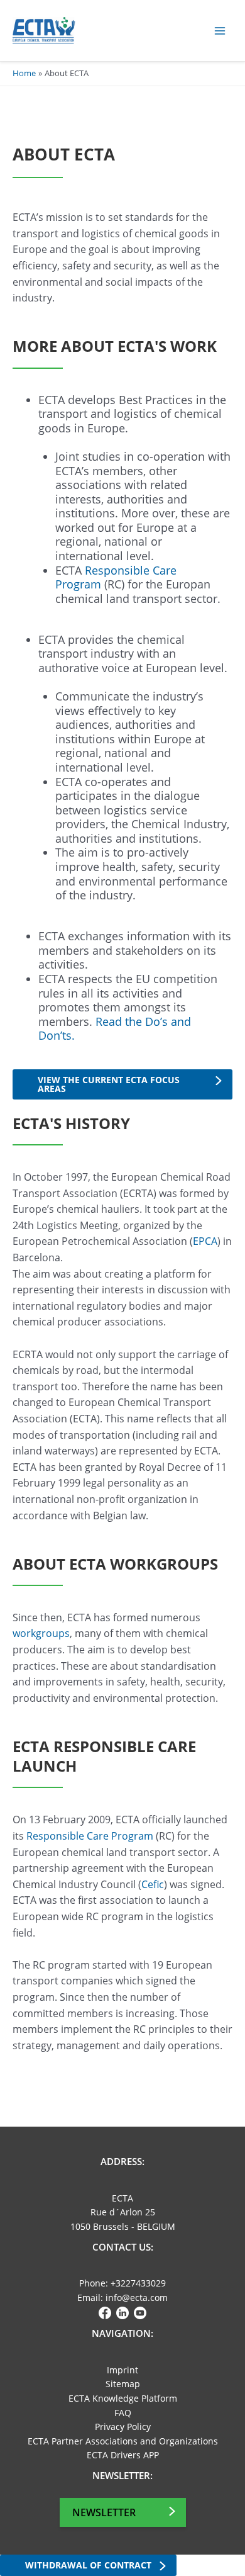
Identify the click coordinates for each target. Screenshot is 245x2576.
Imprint (122, 2370)
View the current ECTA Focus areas (109, 1084)
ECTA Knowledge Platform (123, 2398)
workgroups (41, 1633)
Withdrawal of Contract (88, 2565)
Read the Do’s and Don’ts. (115, 1029)
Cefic (153, 1884)
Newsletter (104, 2512)
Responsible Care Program (116, 577)
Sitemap (123, 2384)
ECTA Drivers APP (123, 2455)
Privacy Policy (123, 2427)
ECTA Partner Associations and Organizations (123, 2441)
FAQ (123, 2413)
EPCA (205, 1241)
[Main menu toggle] (220, 31)
